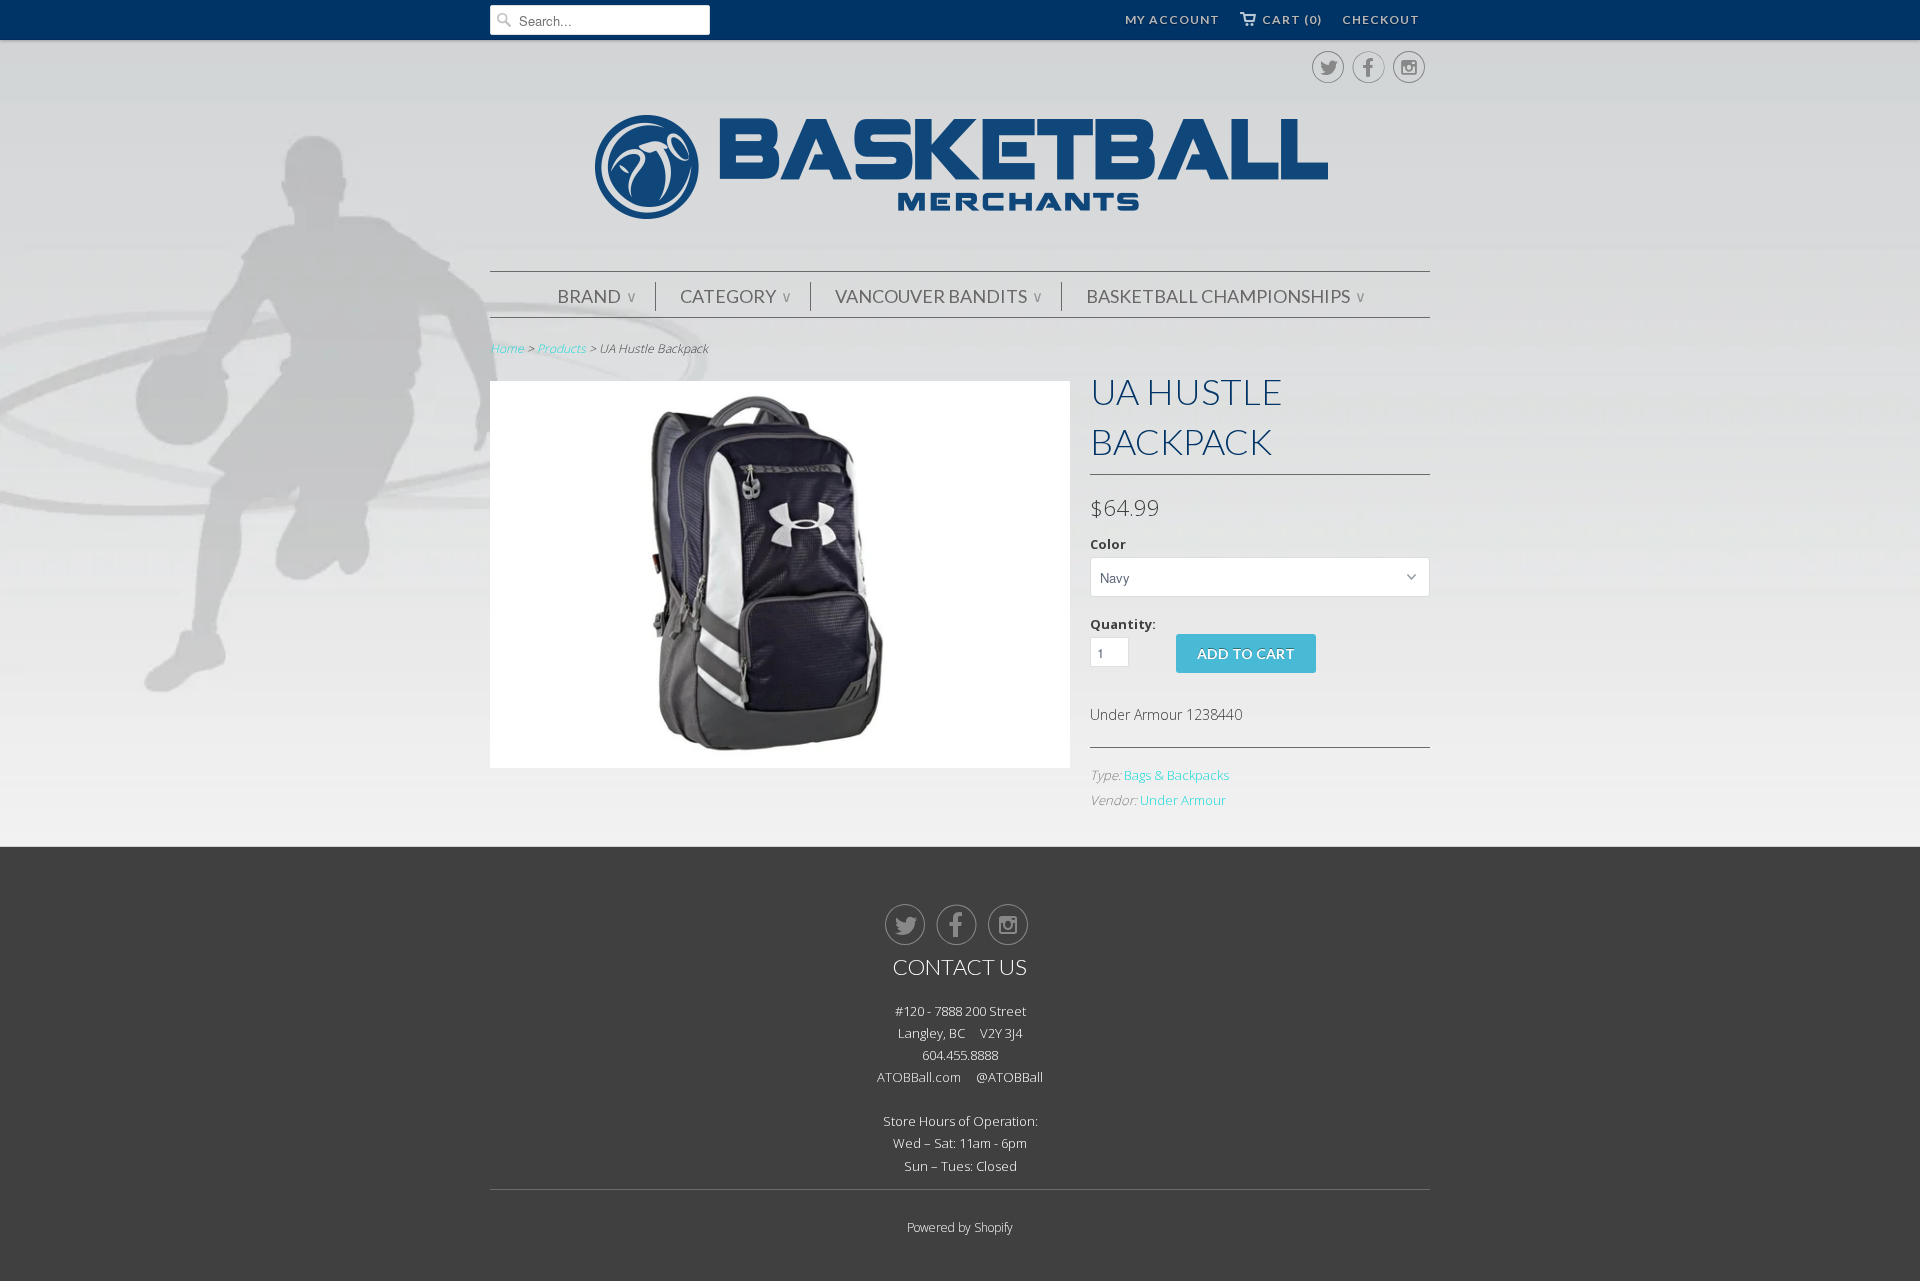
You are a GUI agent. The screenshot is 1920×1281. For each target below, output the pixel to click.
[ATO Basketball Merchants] (960, 170)
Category (735, 296)
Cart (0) (1292, 19)
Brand (596, 296)
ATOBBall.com (919, 1077)
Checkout (1381, 19)
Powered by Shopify (960, 1227)
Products (561, 348)
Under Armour (1183, 800)
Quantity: (1123, 624)
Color (1108, 544)
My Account (1172, 19)
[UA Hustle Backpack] (780, 762)
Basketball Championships (1225, 296)
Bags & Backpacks (1176, 775)
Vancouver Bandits (938, 296)
